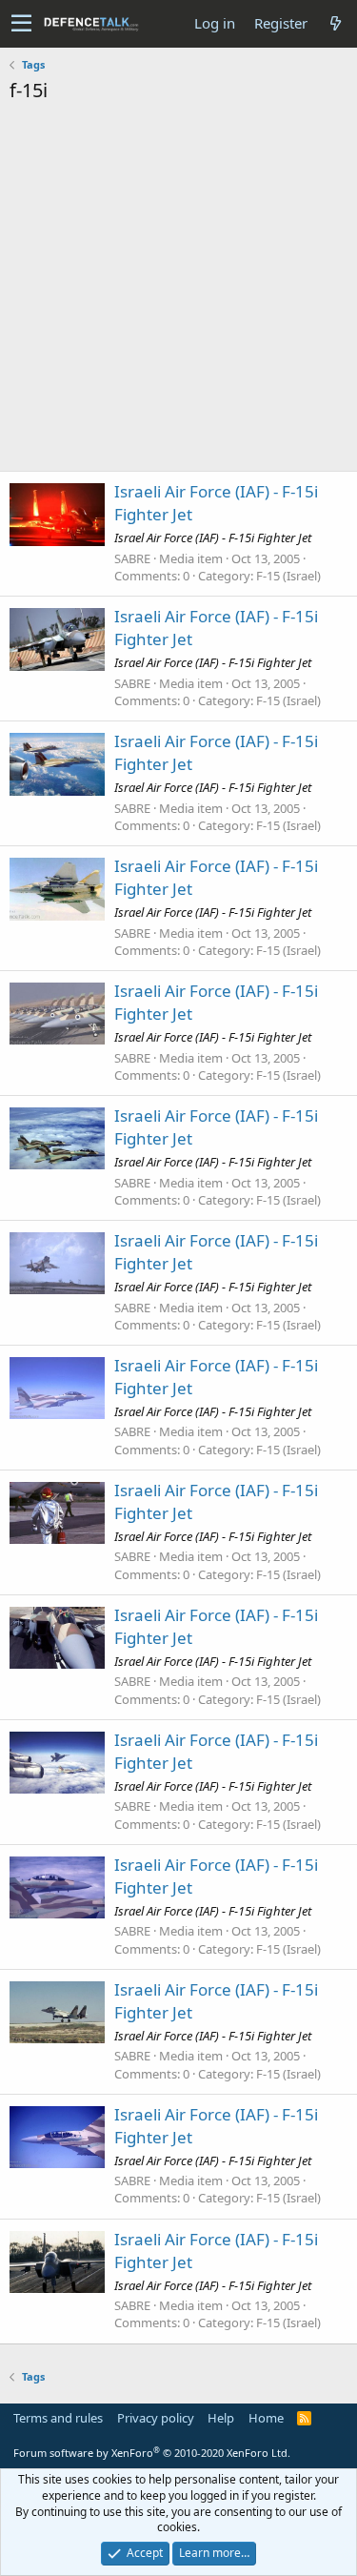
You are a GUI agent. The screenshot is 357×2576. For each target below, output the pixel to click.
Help (221, 2418)
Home (266, 2418)
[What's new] (335, 23)
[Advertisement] (178, 292)
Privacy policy (156, 2418)
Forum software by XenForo (152, 2453)
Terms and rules (58, 2418)
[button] (21, 24)
